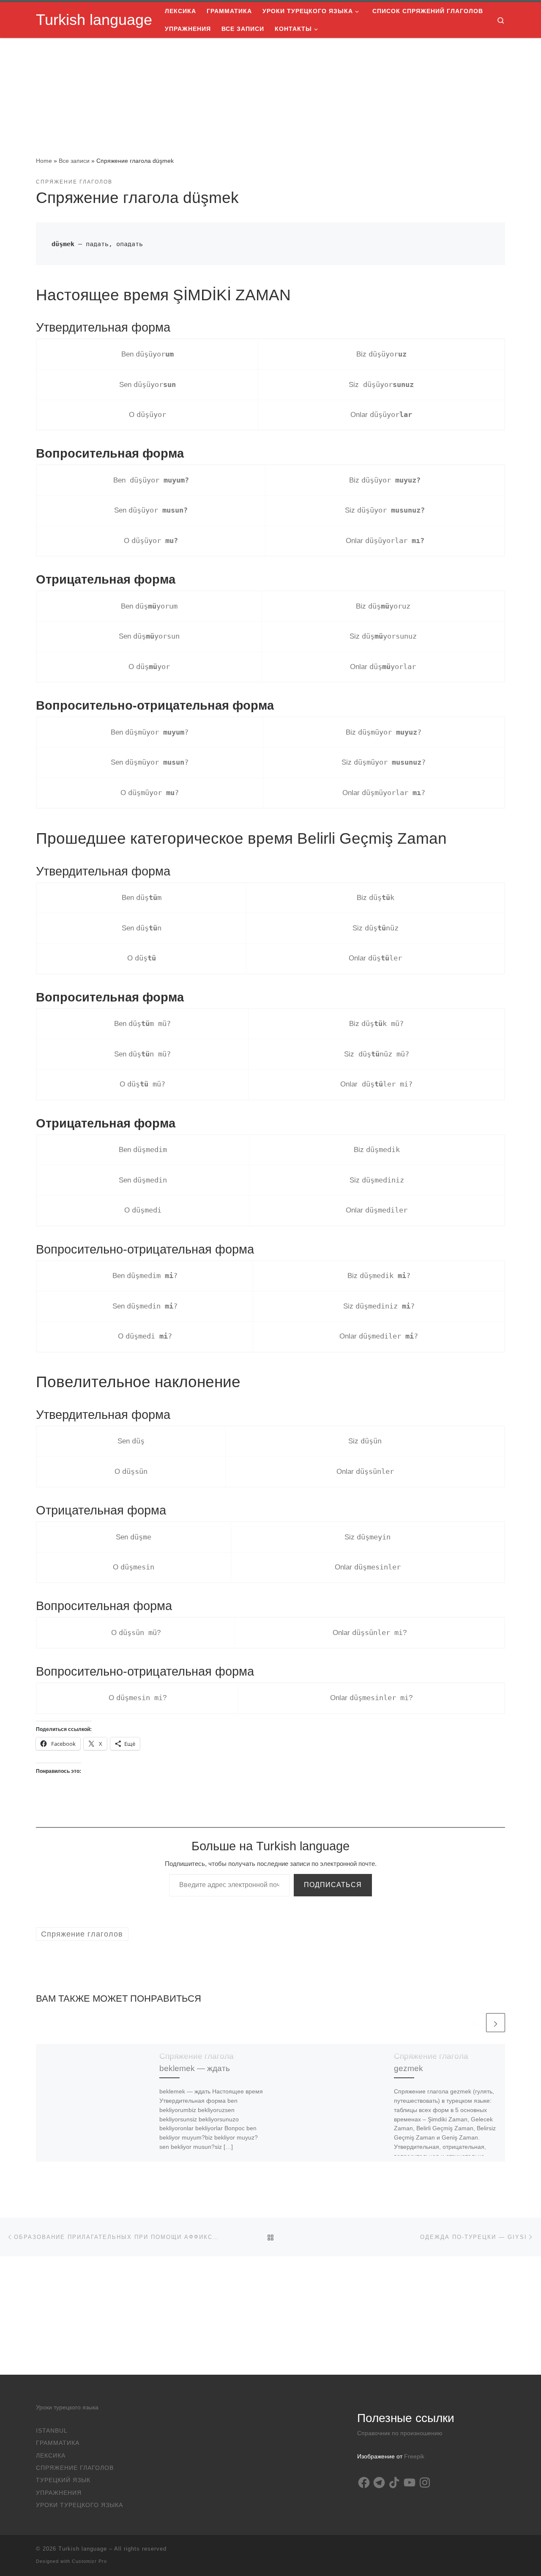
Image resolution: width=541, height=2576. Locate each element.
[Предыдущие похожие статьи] (475, 2023)
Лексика (51, 2456)
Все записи (74, 161)
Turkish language (83, 2549)
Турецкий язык (63, 2480)
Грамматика (58, 2443)
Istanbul (52, 2431)
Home (44, 161)
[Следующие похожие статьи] (496, 2023)
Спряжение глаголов (75, 2468)
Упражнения (59, 2493)
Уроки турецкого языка (67, 2407)
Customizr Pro (89, 2561)
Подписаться (333, 1885)
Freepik (414, 2457)
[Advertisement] (270, 2315)
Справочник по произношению (400, 2433)
